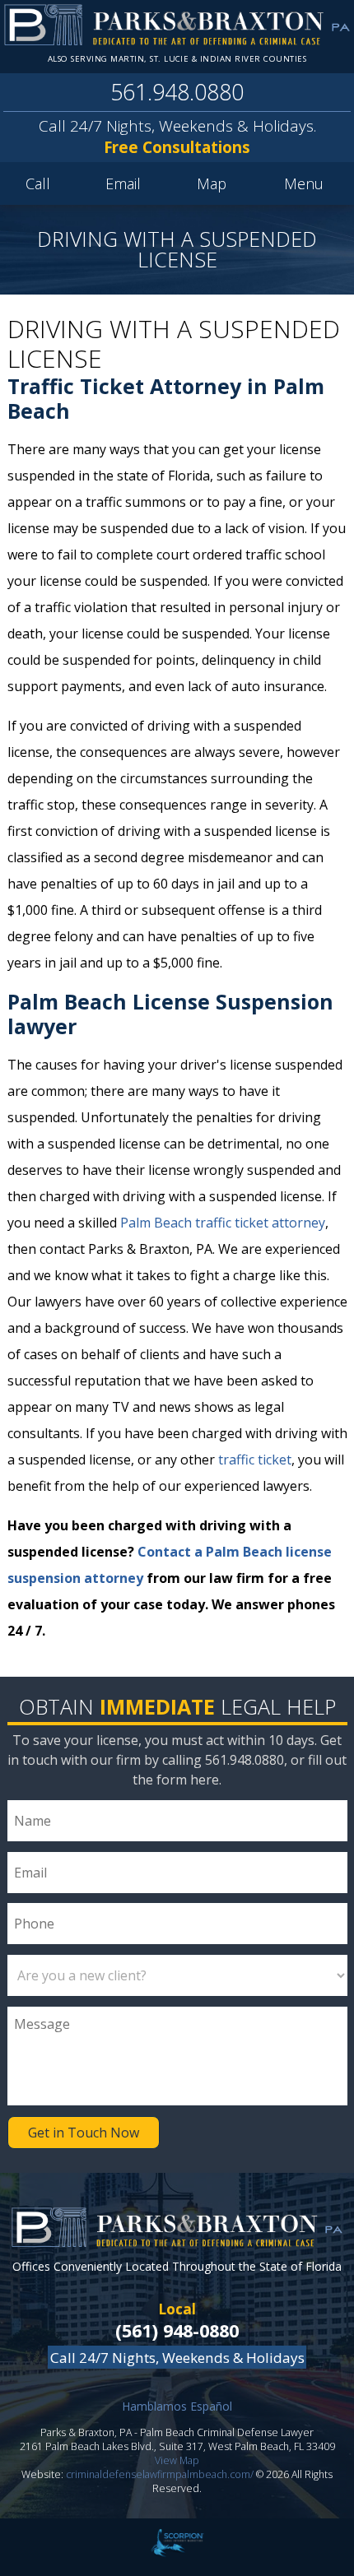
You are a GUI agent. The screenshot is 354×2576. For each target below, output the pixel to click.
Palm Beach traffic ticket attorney (223, 1223)
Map (212, 183)
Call (38, 183)
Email (123, 183)
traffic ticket (255, 1460)
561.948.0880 (177, 92)
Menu (304, 183)
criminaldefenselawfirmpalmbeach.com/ (160, 2474)
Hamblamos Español (177, 2406)
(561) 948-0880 (177, 2330)
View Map (177, 2460)
